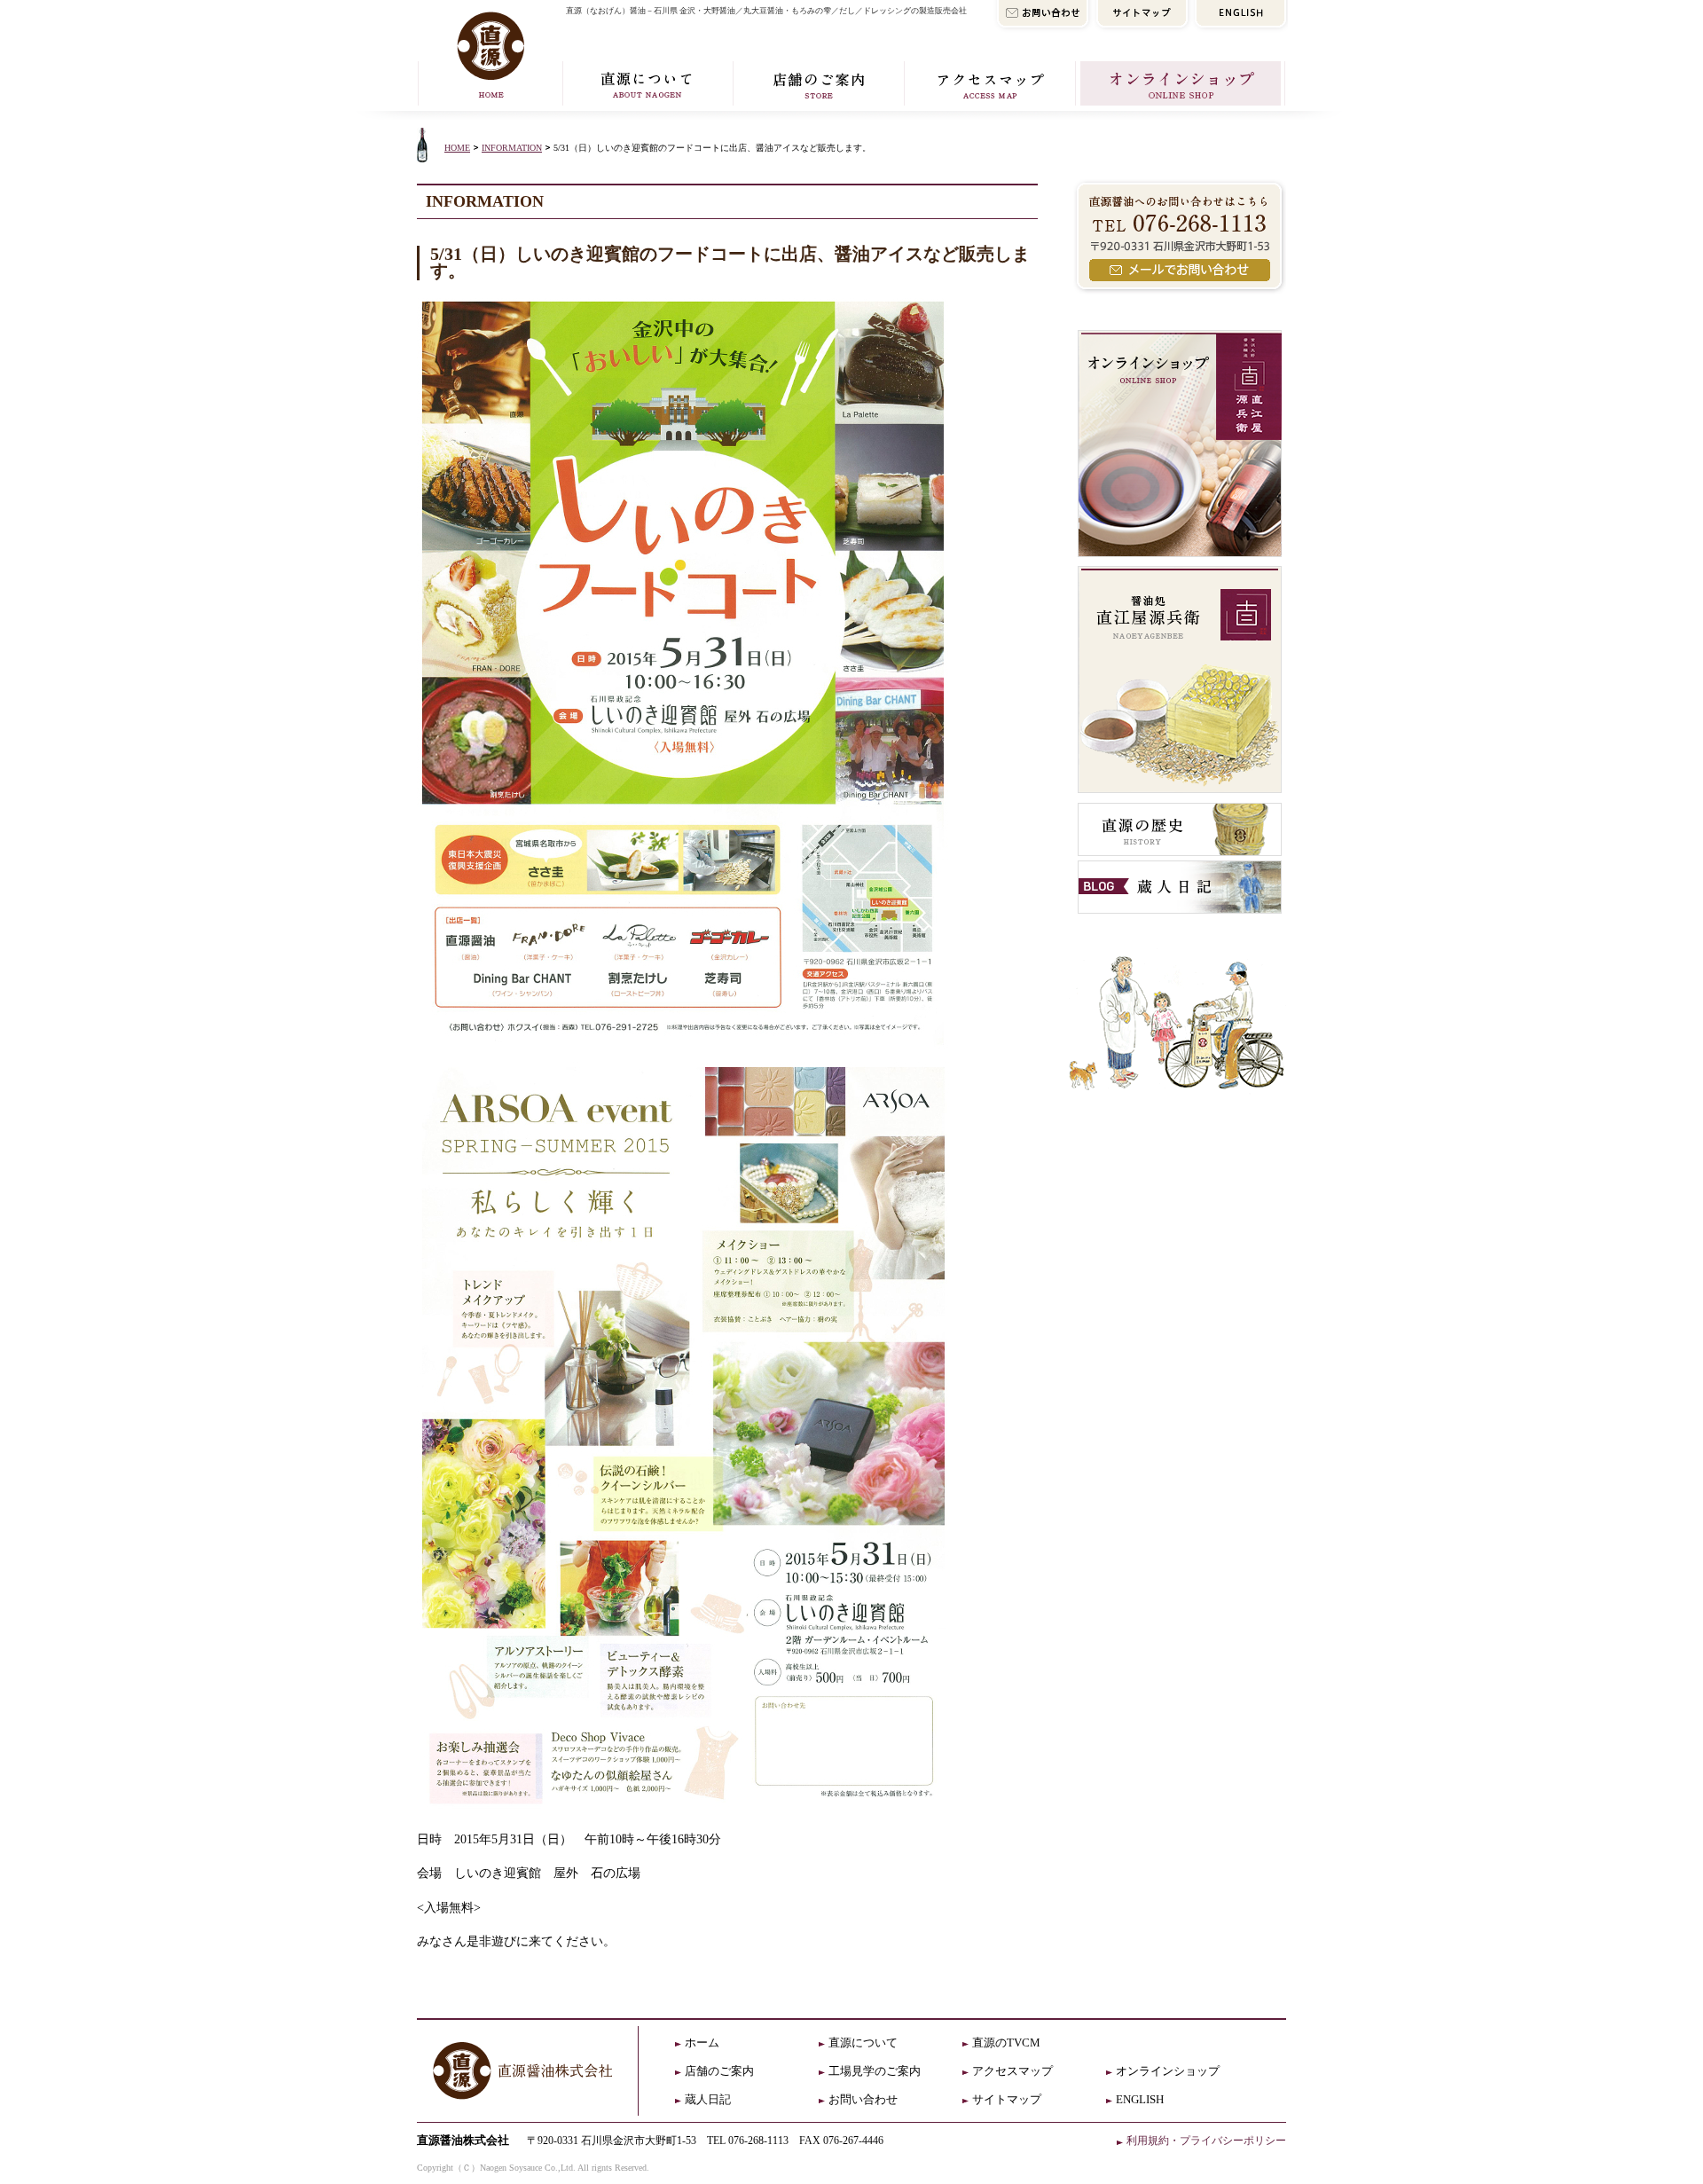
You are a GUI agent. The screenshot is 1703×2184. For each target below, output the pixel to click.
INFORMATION (512, 148)
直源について (647, 86)
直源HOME (488, 55)
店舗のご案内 (818, 86)
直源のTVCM (1006, 2043)
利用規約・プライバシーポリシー (1206, 2141)
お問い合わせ (863, 2099)
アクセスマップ (989, 86)
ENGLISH (1140, 2099)
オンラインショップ (1181, 86)
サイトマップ (1007, 2099)
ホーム (702, 2043)
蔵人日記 (708, 2099)
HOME (457, 148)
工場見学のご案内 (875, 2071)
